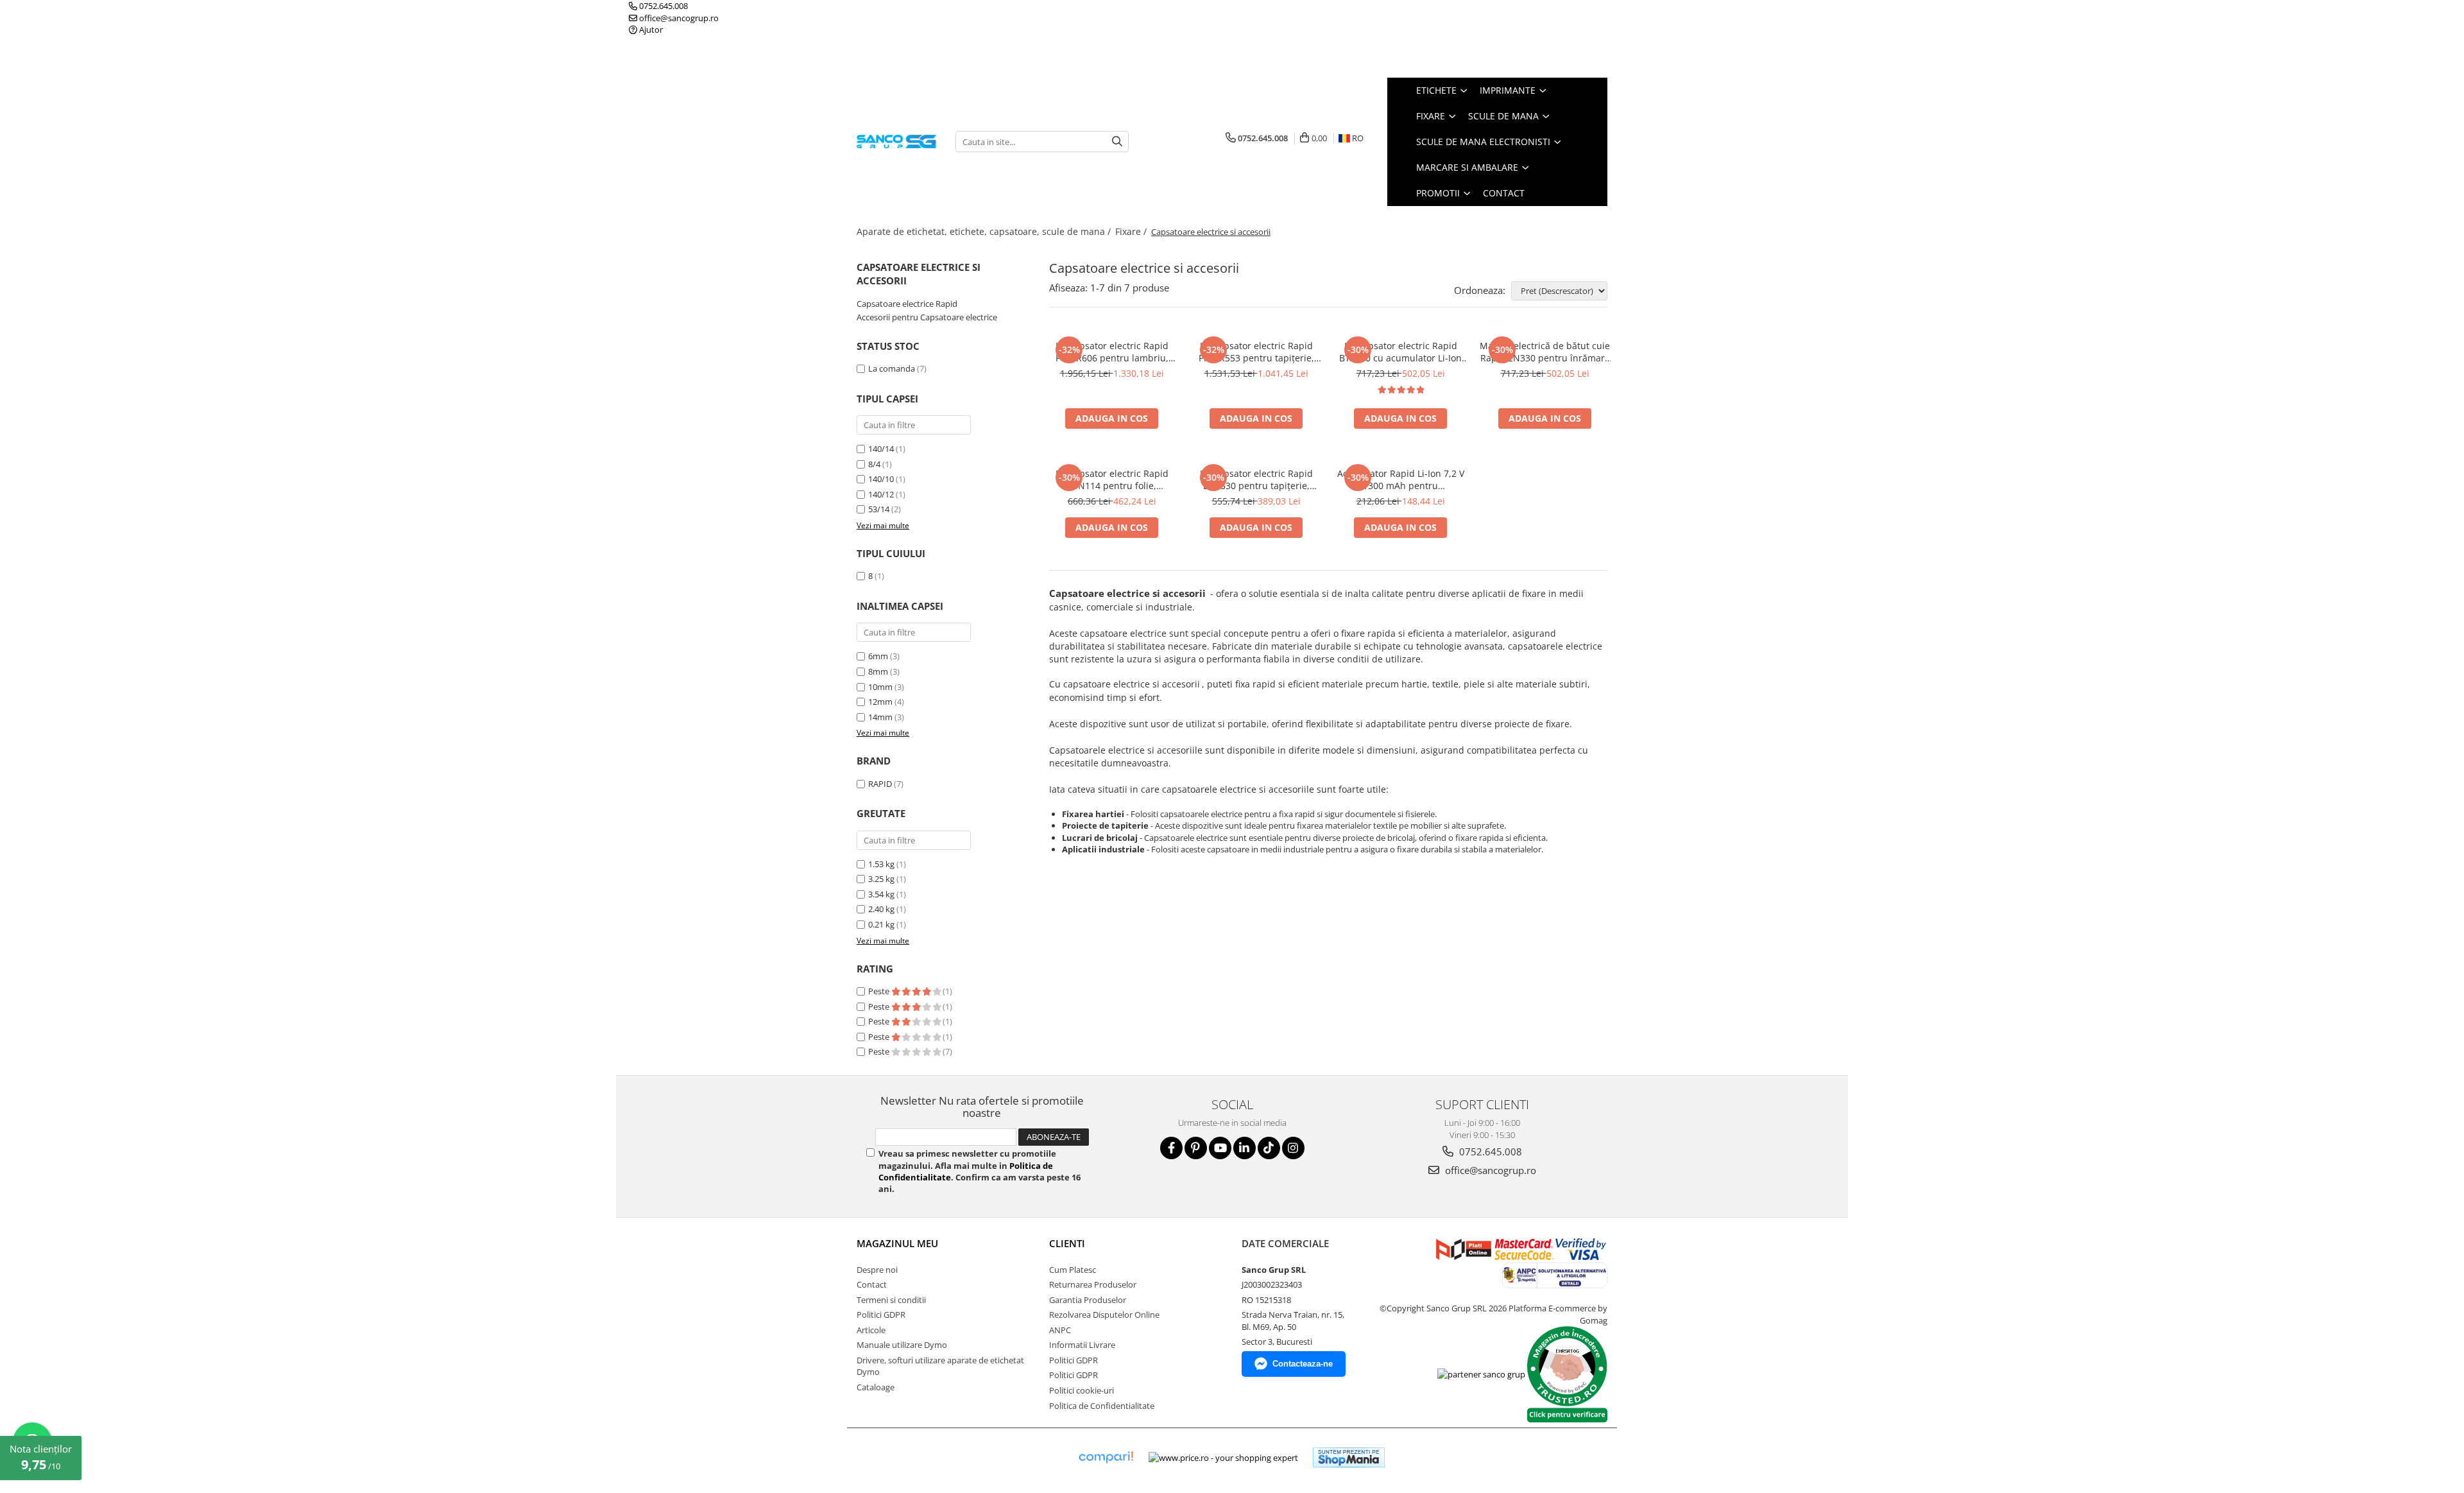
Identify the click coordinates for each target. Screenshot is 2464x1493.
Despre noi (877, 1270)
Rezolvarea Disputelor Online (1104, 1315)
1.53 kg (881, 864)
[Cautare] (1117, 142)
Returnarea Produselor (1093, 1284)
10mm (880, 687)
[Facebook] (1171, 1148)
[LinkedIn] (1245, 1148)
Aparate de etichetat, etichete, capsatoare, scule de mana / (985, 231)
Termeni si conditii (891, 1300)
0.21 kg (881, 924)
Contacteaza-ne (1303, 1364)
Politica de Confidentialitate (1102, 1406)
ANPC (1060, 1330)
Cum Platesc (1073, 1270)
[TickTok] (1269, 1148)
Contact (1504, 193)
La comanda (892, 368)
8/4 (874, 464)
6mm (878, 656)
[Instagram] (1293, 1148)
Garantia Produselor (1088, 1300)
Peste (880, 991)
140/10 (881, 479)
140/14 (881, 449)
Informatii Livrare (1082, 1345)
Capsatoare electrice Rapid (907, 304)
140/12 (881, 494)
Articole (871, 1330)
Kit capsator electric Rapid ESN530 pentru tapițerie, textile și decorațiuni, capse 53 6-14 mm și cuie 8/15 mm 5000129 (1256, 479)
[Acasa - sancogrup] (896, 142)
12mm (880, 702)
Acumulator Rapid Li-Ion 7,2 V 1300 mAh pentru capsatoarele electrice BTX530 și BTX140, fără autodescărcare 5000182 (1401, 479)
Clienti (1067, 1243)
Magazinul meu (897, 1243)
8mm (878, 671)
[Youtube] (1220, 1148)
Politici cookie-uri (1082, 1390)
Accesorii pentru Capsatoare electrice (927, 317)
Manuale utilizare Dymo (902, 1345)
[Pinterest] (1196, 1148)
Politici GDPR (881, 1315)
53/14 (879, 509)
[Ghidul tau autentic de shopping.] (1106, 1457)
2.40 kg (881, 909)
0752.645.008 (663, 6)
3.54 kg (881, 894)
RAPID (880, 784)
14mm (880, 717)
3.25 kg (881, 879)
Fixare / (1132, 231)
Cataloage (876, 1387)
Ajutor (650, 30)
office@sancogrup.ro (678, 18)
